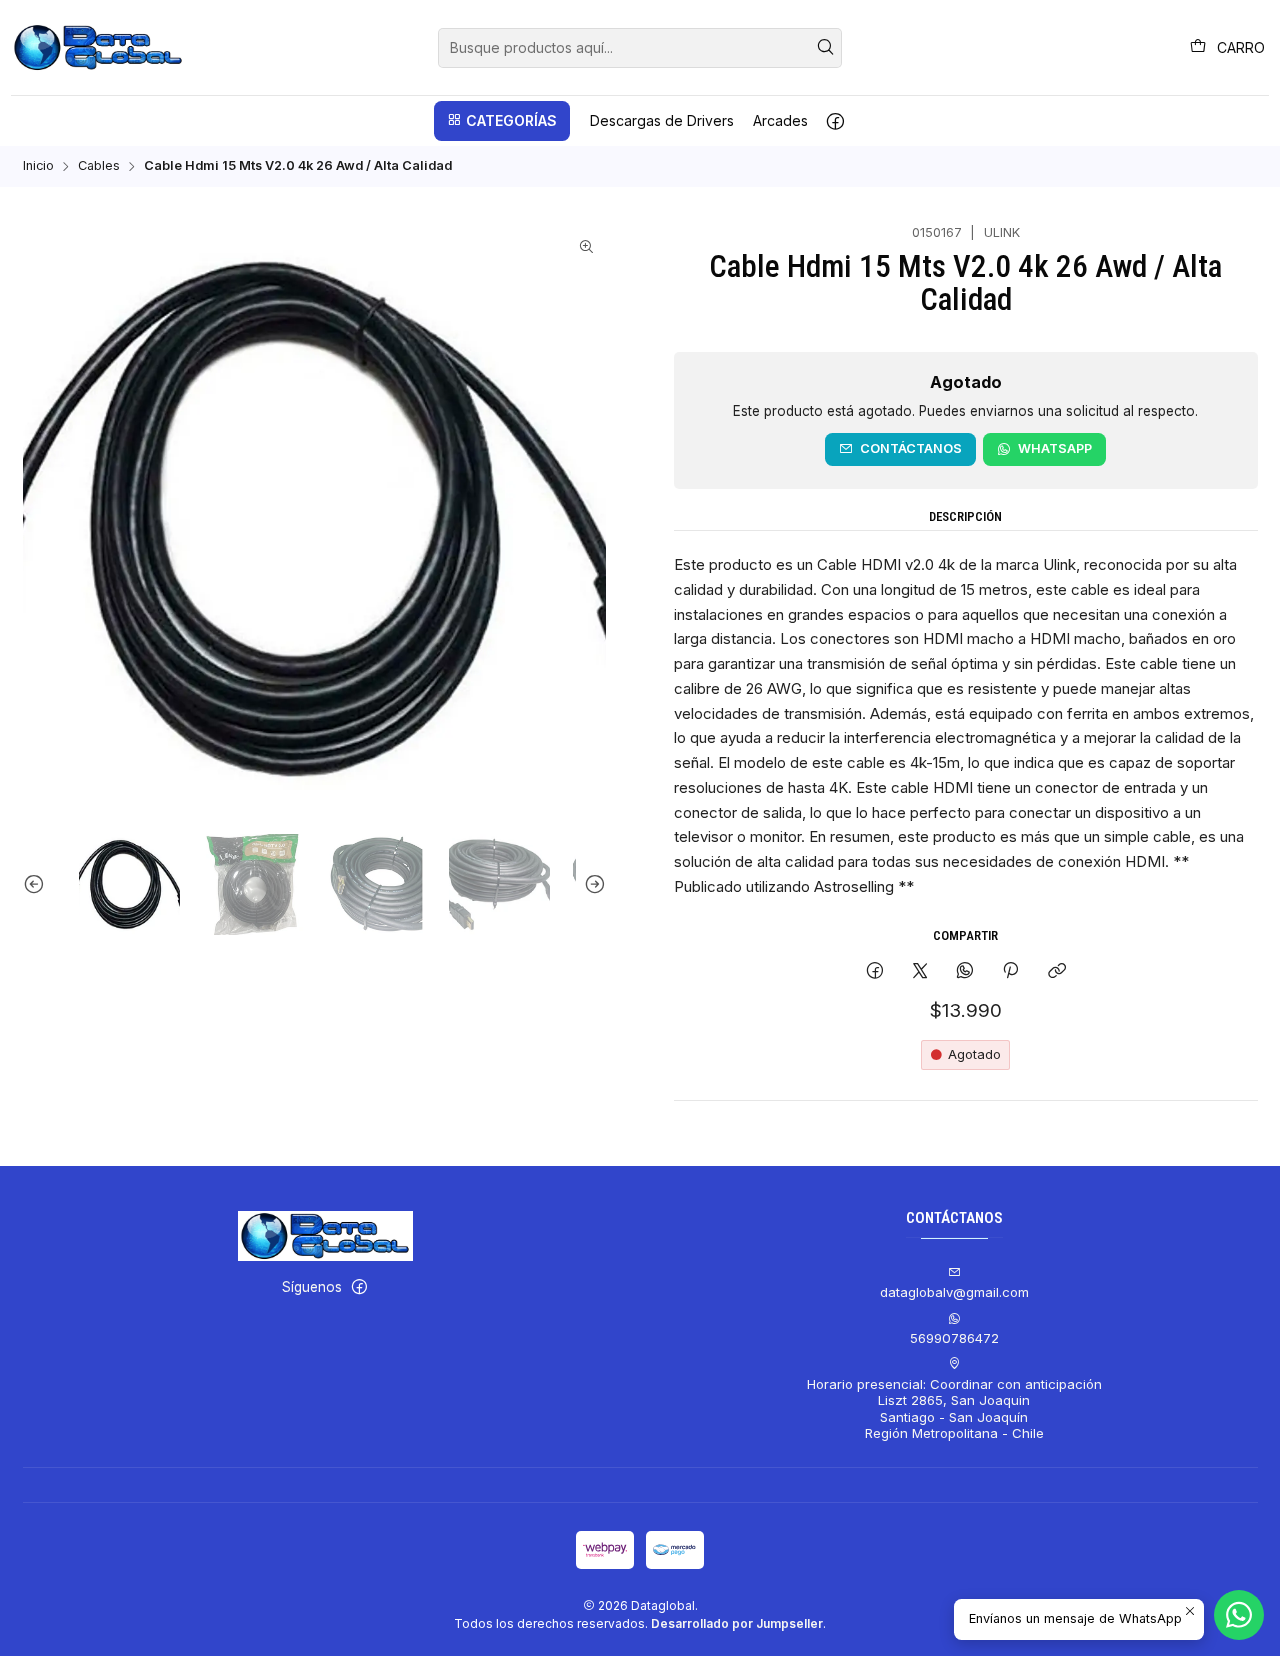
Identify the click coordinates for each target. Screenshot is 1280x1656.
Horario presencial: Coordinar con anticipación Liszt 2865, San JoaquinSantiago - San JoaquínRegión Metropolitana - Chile (954, 1408)
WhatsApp (1055, 448)
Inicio (38, 166)
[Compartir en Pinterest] (1011, 971)
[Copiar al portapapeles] (1056, 971)
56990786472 (954, 1338)
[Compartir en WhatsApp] (965, 971)
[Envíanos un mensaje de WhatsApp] (1239, 1615)
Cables (99, 166)
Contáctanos (911, 448)
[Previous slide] (38, 884)
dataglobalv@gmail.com (954, 1292)
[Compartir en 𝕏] (919, 971)
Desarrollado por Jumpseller (737, 1623)
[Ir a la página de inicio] (98, 48)
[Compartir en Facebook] (874, 971)
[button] (502, 121)
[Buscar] (825, 48)
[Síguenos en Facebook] (835, 121)
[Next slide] (591, 884)
